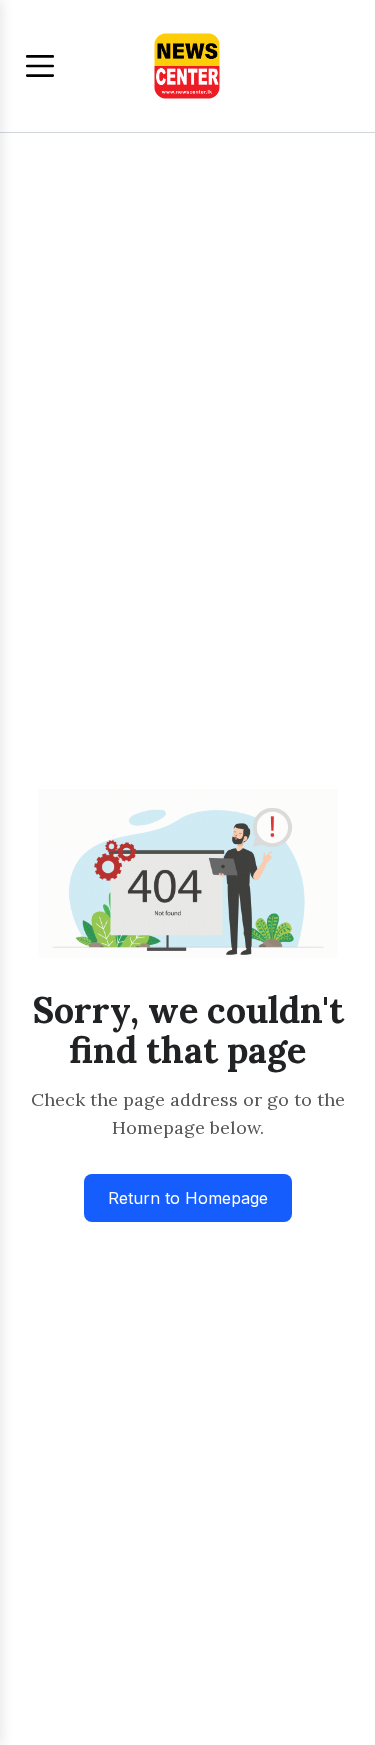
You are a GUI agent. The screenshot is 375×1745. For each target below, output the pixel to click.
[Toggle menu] (40, 66)
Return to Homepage (188, 1198)
